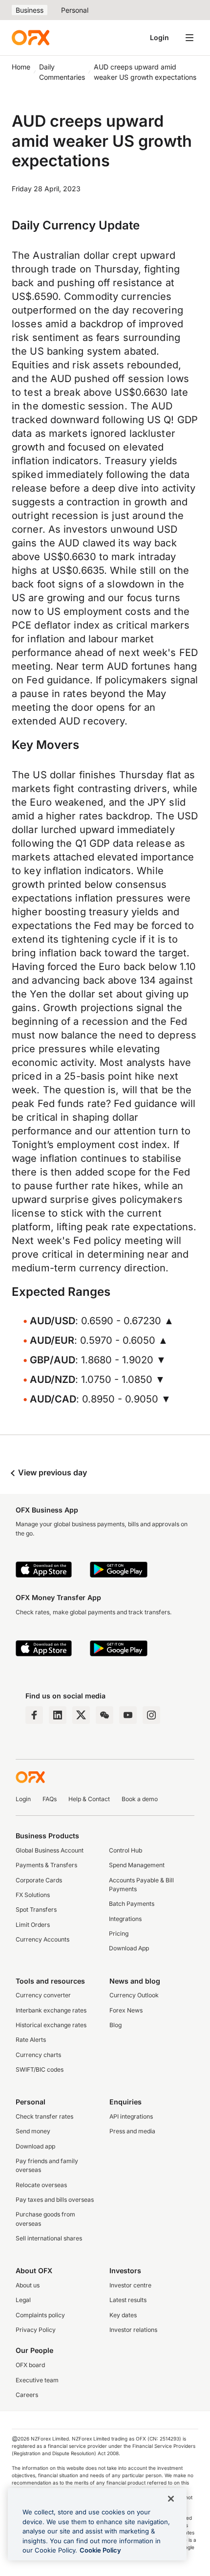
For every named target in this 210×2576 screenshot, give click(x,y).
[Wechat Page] (105, 1715)
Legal (23, 2300)
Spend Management (137, 1865)
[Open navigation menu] (189, 38)
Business (30, 10)
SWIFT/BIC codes (40, 2069)
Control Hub (126, 1850)
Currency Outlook (134, 1995)
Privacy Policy (36, 2330)
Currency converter (43, 1995)
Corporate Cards (39, 1880)
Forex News (126, 2010)
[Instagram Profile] (151, 1715)
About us (28, 2285)
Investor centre (130, 2285)
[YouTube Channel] (128, 1715)
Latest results (128, 2300)
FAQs (50, 1799)
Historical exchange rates (51, 2025)
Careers (27, 2395)
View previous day (52, 1472)
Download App (129, 1948)
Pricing (119, 1933)
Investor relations (133, 2330)
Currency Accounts (42, 1939)
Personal (75, 10)
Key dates (123, 2315)
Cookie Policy (100, 2550)
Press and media (132, 2131)
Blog (115, 2025)
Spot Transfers (36, 1909)
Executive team (37, 2380)
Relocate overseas (41, 2185)
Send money (33, 2131)
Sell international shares (49, 2238)
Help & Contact (89, 1799)
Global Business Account (50, 1850)
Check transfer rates (44, 2116)
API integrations (131, 2116)
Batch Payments (132, 1904)
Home (21, 67)
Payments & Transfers (46, 1865)
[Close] (171, 2499)
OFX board (30, 2365)
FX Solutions (33, 1895)
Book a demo (140, 1799)
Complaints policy (40, 2315)
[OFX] (31, 38)
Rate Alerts (31, 2040)
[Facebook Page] (34, 1715)
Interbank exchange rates (51, 2010)
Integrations (125, 1919)
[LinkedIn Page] (58, 1715)
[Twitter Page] (81, 1715)
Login (159, 37)
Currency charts (38, 2055)
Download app (35, 2146)
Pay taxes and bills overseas (55, 2200)
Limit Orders (33, 1925)
